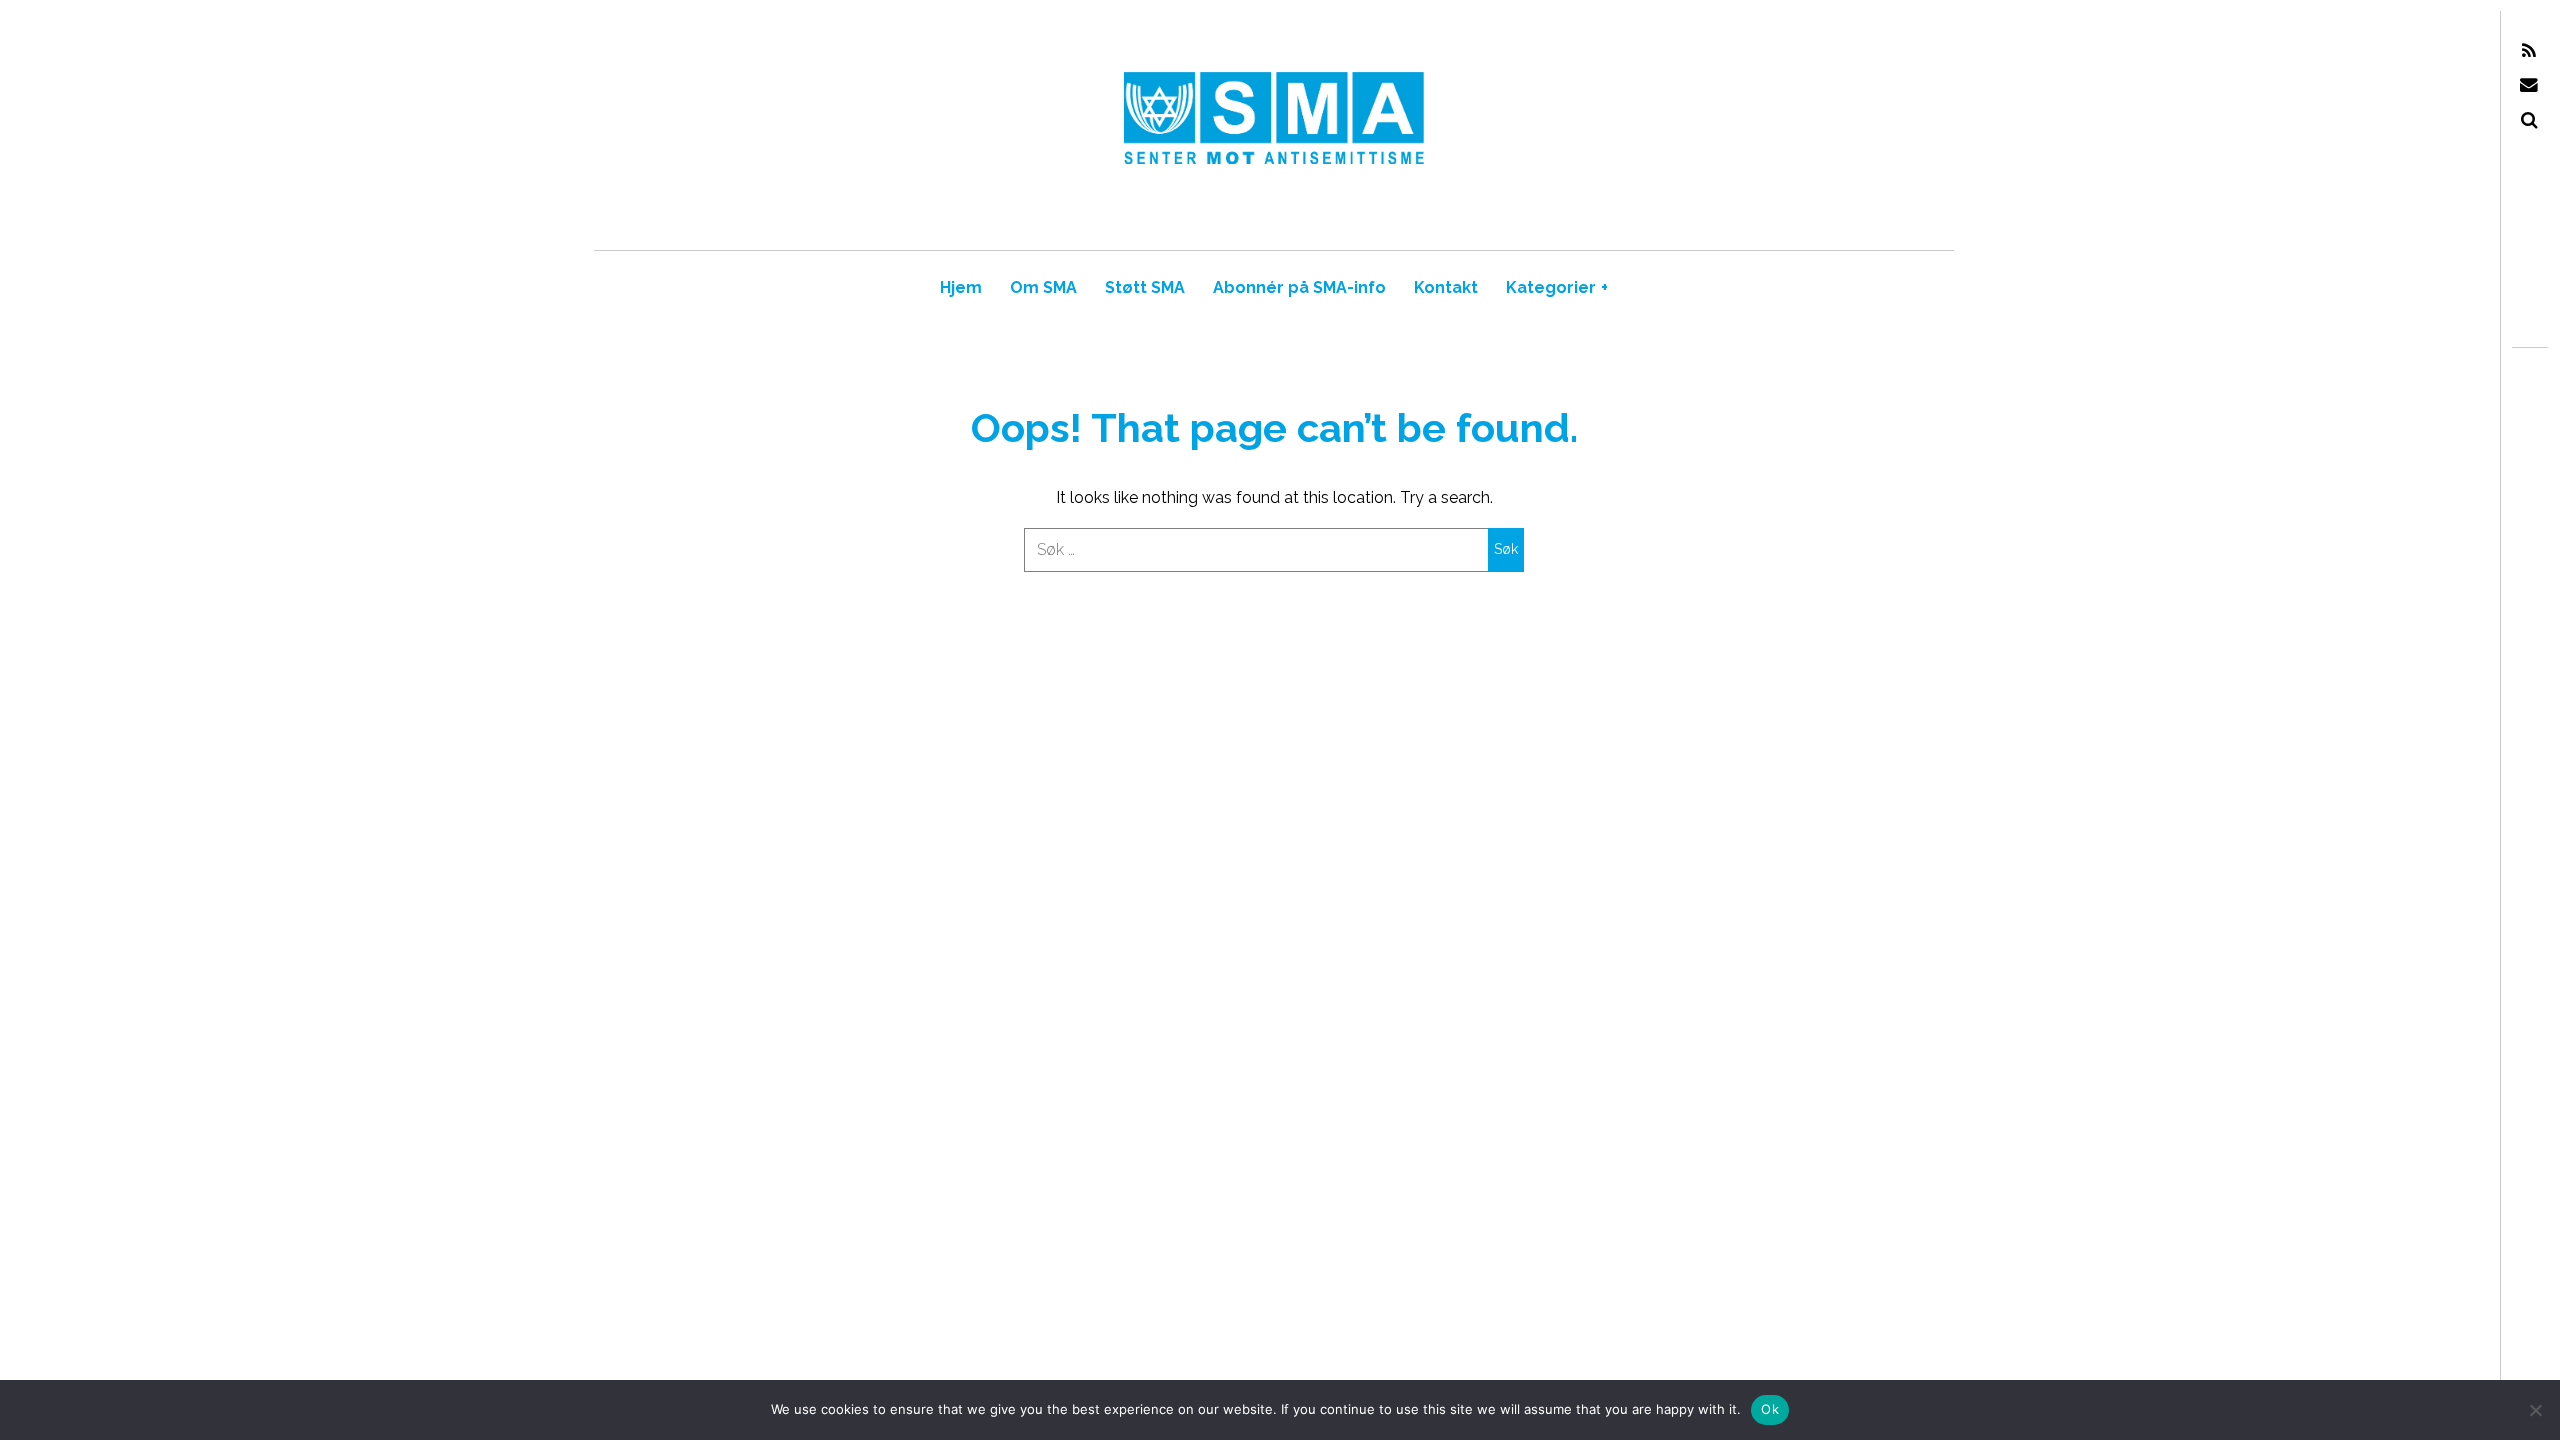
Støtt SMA (1145, 287)
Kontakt (1446, 287)
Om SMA (1043, 287)
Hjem (961, 287)
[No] (2535, 1410)
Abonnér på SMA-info (1299, 287)
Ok (1770, 1409)
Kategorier (1557, 287)
